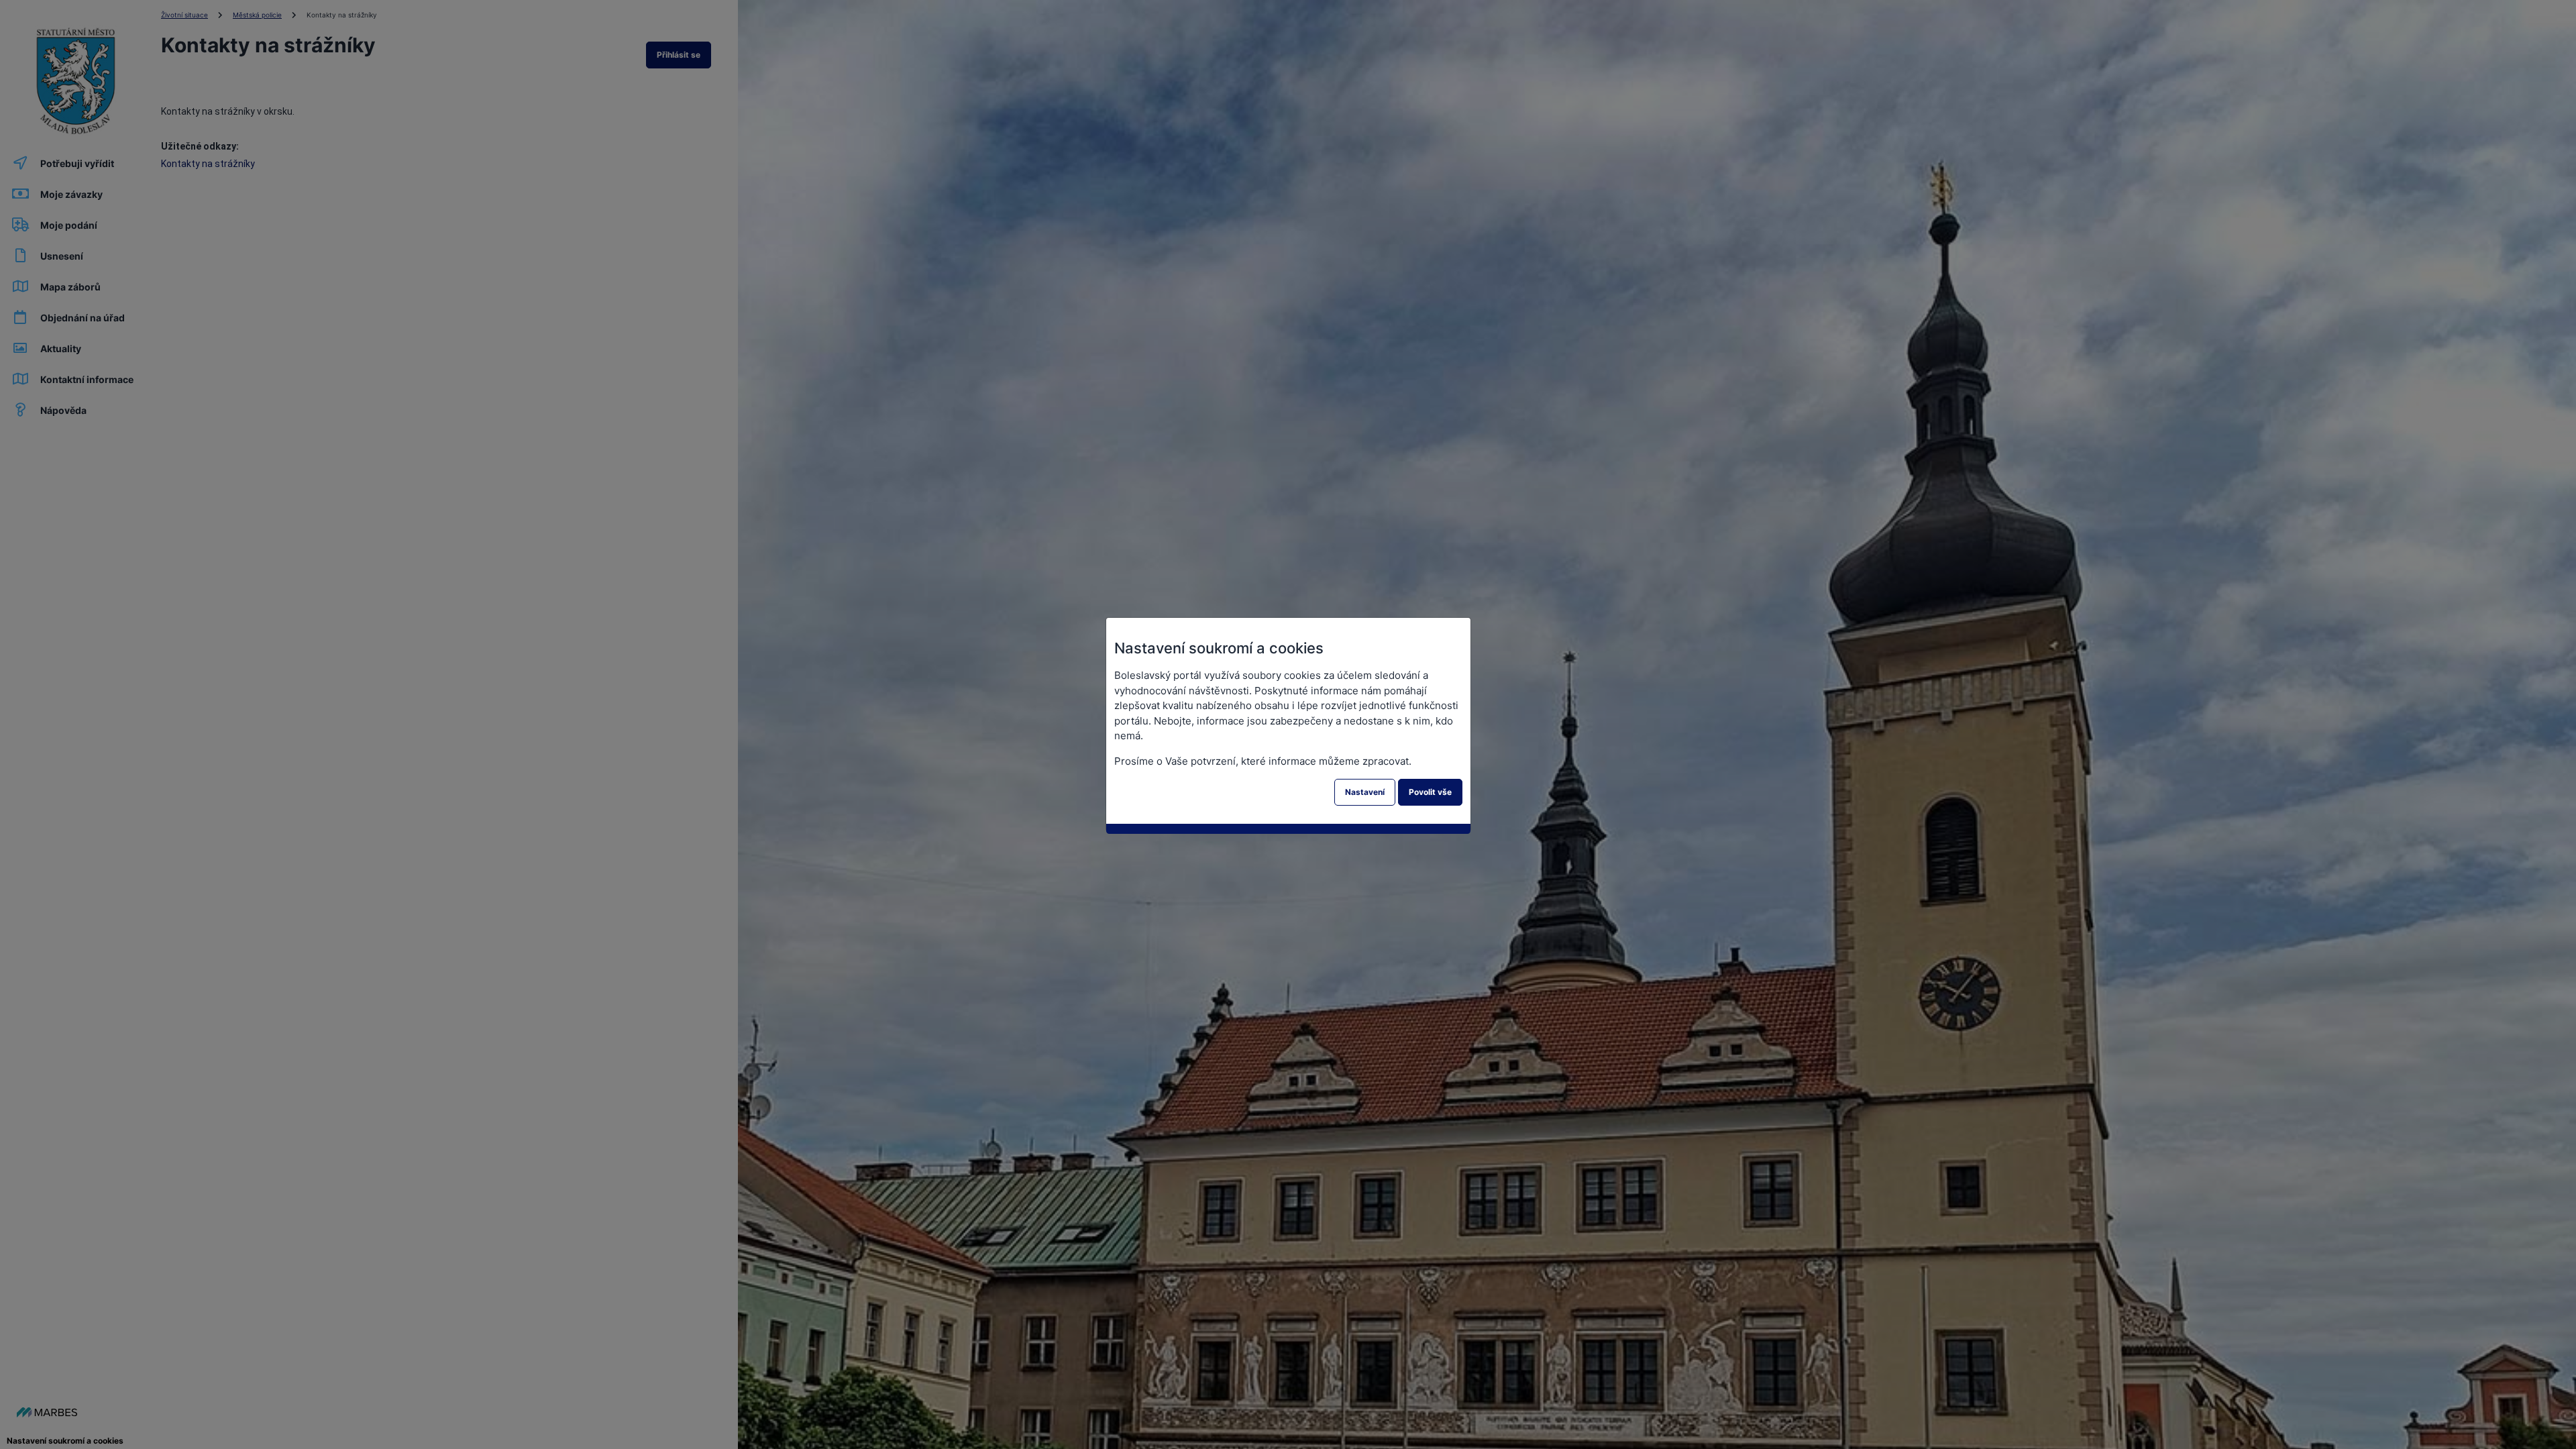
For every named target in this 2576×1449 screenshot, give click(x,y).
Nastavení (1365, 792)
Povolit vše (1430, 792)
